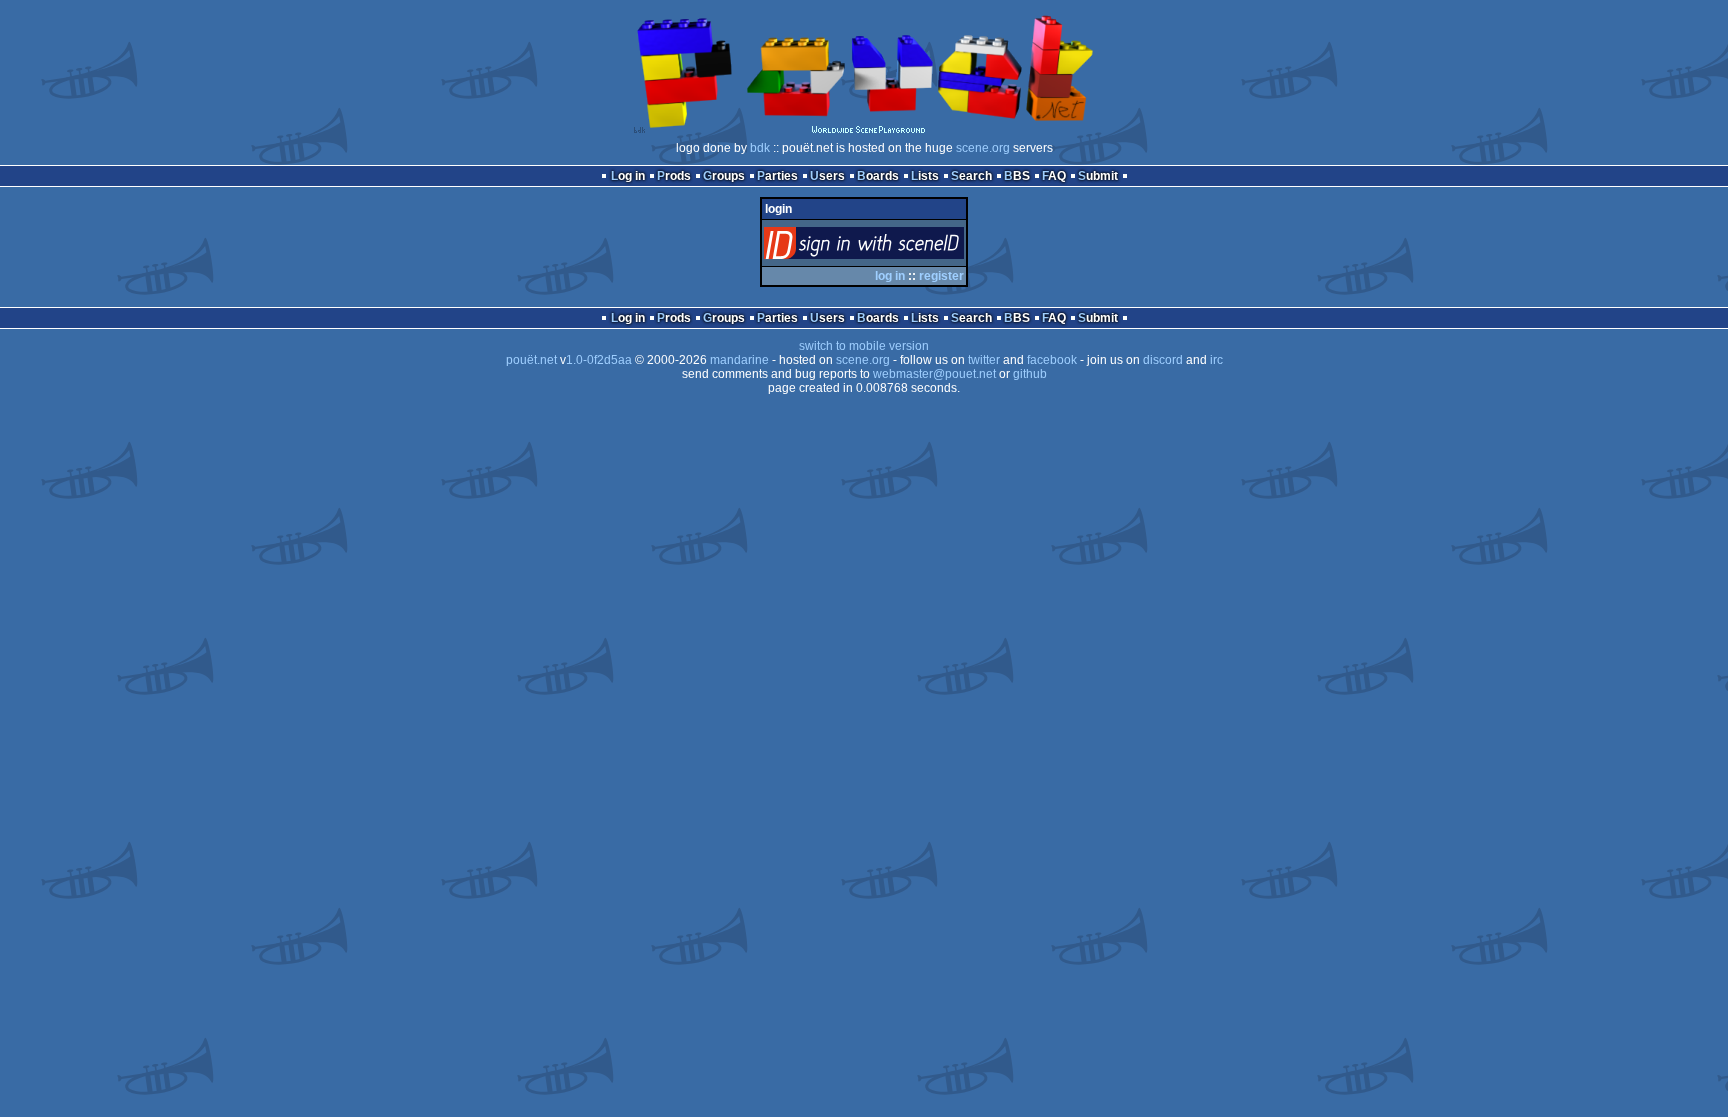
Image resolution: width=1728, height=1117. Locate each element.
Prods (674, 176)
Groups (724, 176)
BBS (1017, 176)
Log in (628, 176)
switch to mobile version (864, 346)
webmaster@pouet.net (934, 374)
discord (1163, 360)
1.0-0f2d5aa (599, 360)
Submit (1098, 176)
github (1030, 374)
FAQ (1054, 176)
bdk (760, 148)
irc (1216, 360)
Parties (777, 176)
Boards (878, 176)
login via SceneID (897, 247)
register (941, 276)
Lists (925, 176)
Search (971, 176)
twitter (984, 360)
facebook (1052, 360)
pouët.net (531, 360)
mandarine (739, 360)
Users (827, 176)
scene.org (983, 148)
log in (890, 276)
